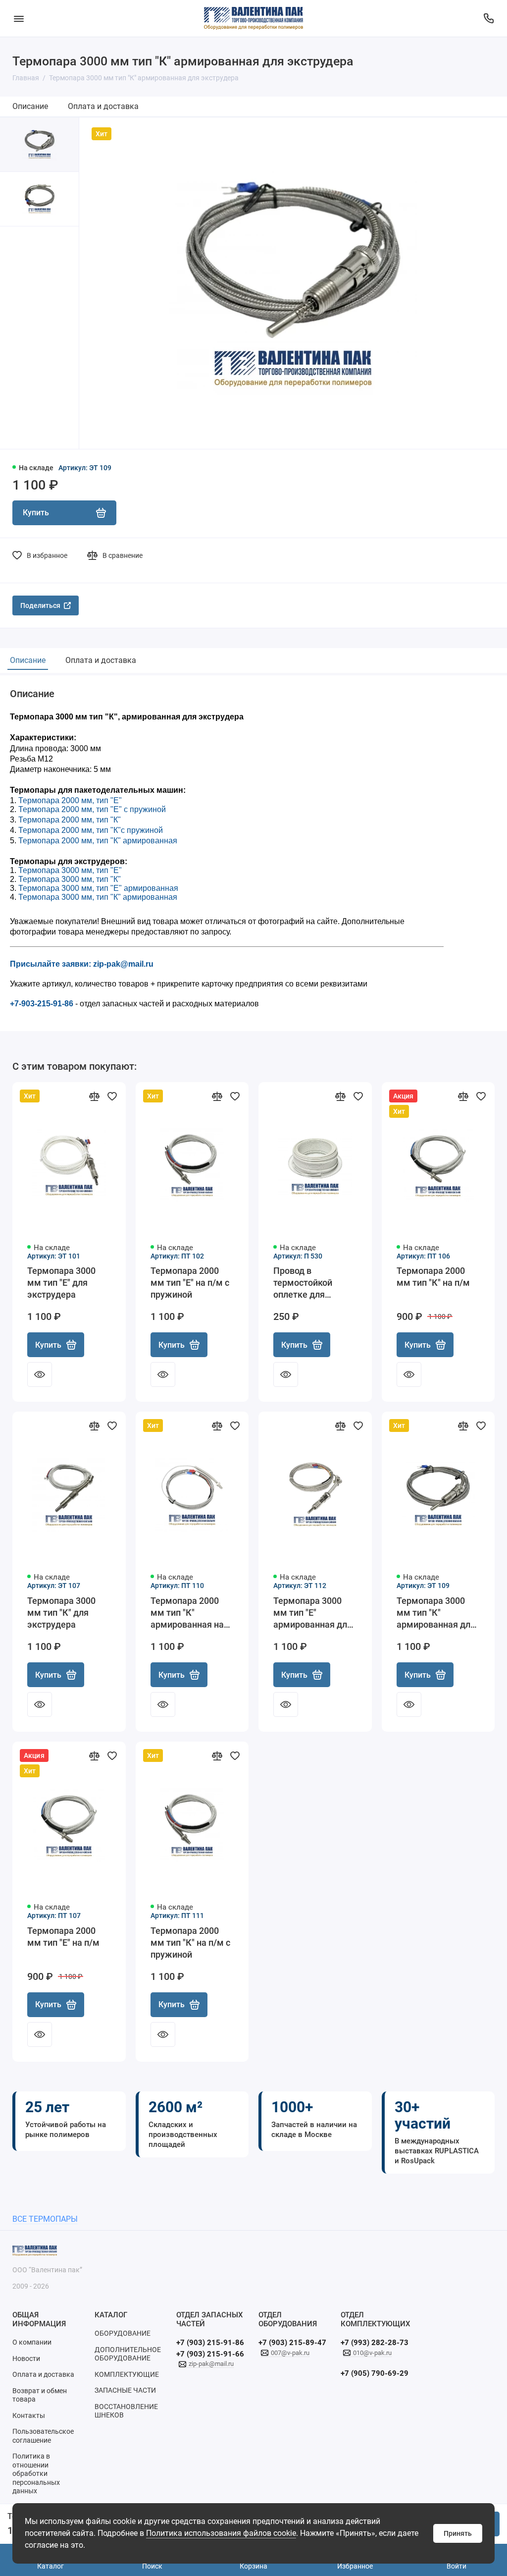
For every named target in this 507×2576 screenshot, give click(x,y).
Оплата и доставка (103, 106)
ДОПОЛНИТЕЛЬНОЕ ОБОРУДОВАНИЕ (128, 2354)
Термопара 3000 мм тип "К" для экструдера (61, 1613)
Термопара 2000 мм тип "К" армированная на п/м (187, 1613)
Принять (458, 2533)
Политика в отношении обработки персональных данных (36, 2473)
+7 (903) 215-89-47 (292, 2343)
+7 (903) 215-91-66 (210, 2354)
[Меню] (19, 18)
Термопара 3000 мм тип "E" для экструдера (61, 1283)
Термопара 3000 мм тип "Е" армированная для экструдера (313, 1613)
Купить (48, 1345)
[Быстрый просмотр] (40, 1374)
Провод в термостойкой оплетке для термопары (303, 1283)
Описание (30, 106)
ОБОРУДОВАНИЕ (123, 2333)
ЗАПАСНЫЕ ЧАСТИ (125, 2390)
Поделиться (40, 605)
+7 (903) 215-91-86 (210, 2343)
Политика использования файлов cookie (221, 2533)
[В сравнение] (94, 1096)
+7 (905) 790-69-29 (375, 2373)
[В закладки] (112, 1096)
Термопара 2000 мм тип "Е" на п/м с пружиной (190, 1283)
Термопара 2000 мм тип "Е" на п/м (63, 1937)
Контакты (29, 2415)
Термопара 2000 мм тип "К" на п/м (433, 1277)
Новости (26, 2358)
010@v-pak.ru (372, 2353)
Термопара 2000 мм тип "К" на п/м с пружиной (190, 1943)
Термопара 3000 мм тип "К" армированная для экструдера (436, 1613)
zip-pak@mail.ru (211, 2364)
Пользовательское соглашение (43, 2436)
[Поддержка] (488, 18)
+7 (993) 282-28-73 (375, 2343)
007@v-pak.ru (290, 2353)
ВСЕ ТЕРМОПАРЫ (45, 2219)
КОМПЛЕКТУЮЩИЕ (127, 2374)
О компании (32, 2342)
